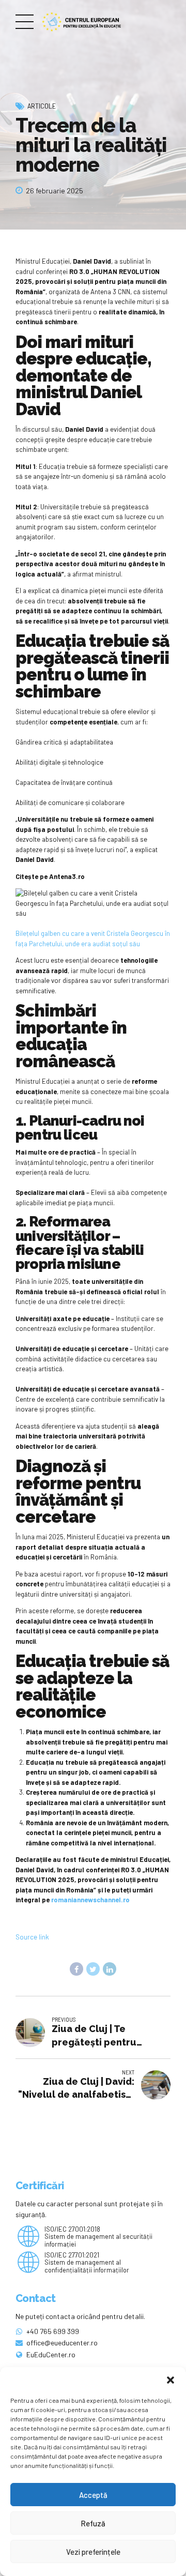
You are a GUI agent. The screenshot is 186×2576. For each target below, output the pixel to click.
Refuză (93, 2523)
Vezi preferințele (93, 2552)
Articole (42, 106)
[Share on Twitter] (93, 1969)
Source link (32, 1937)
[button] (171, 2380)
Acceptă (93, 2495)
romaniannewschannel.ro (90, 1900)
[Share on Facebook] (76, 1969)
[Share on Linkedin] (110, 1969)
